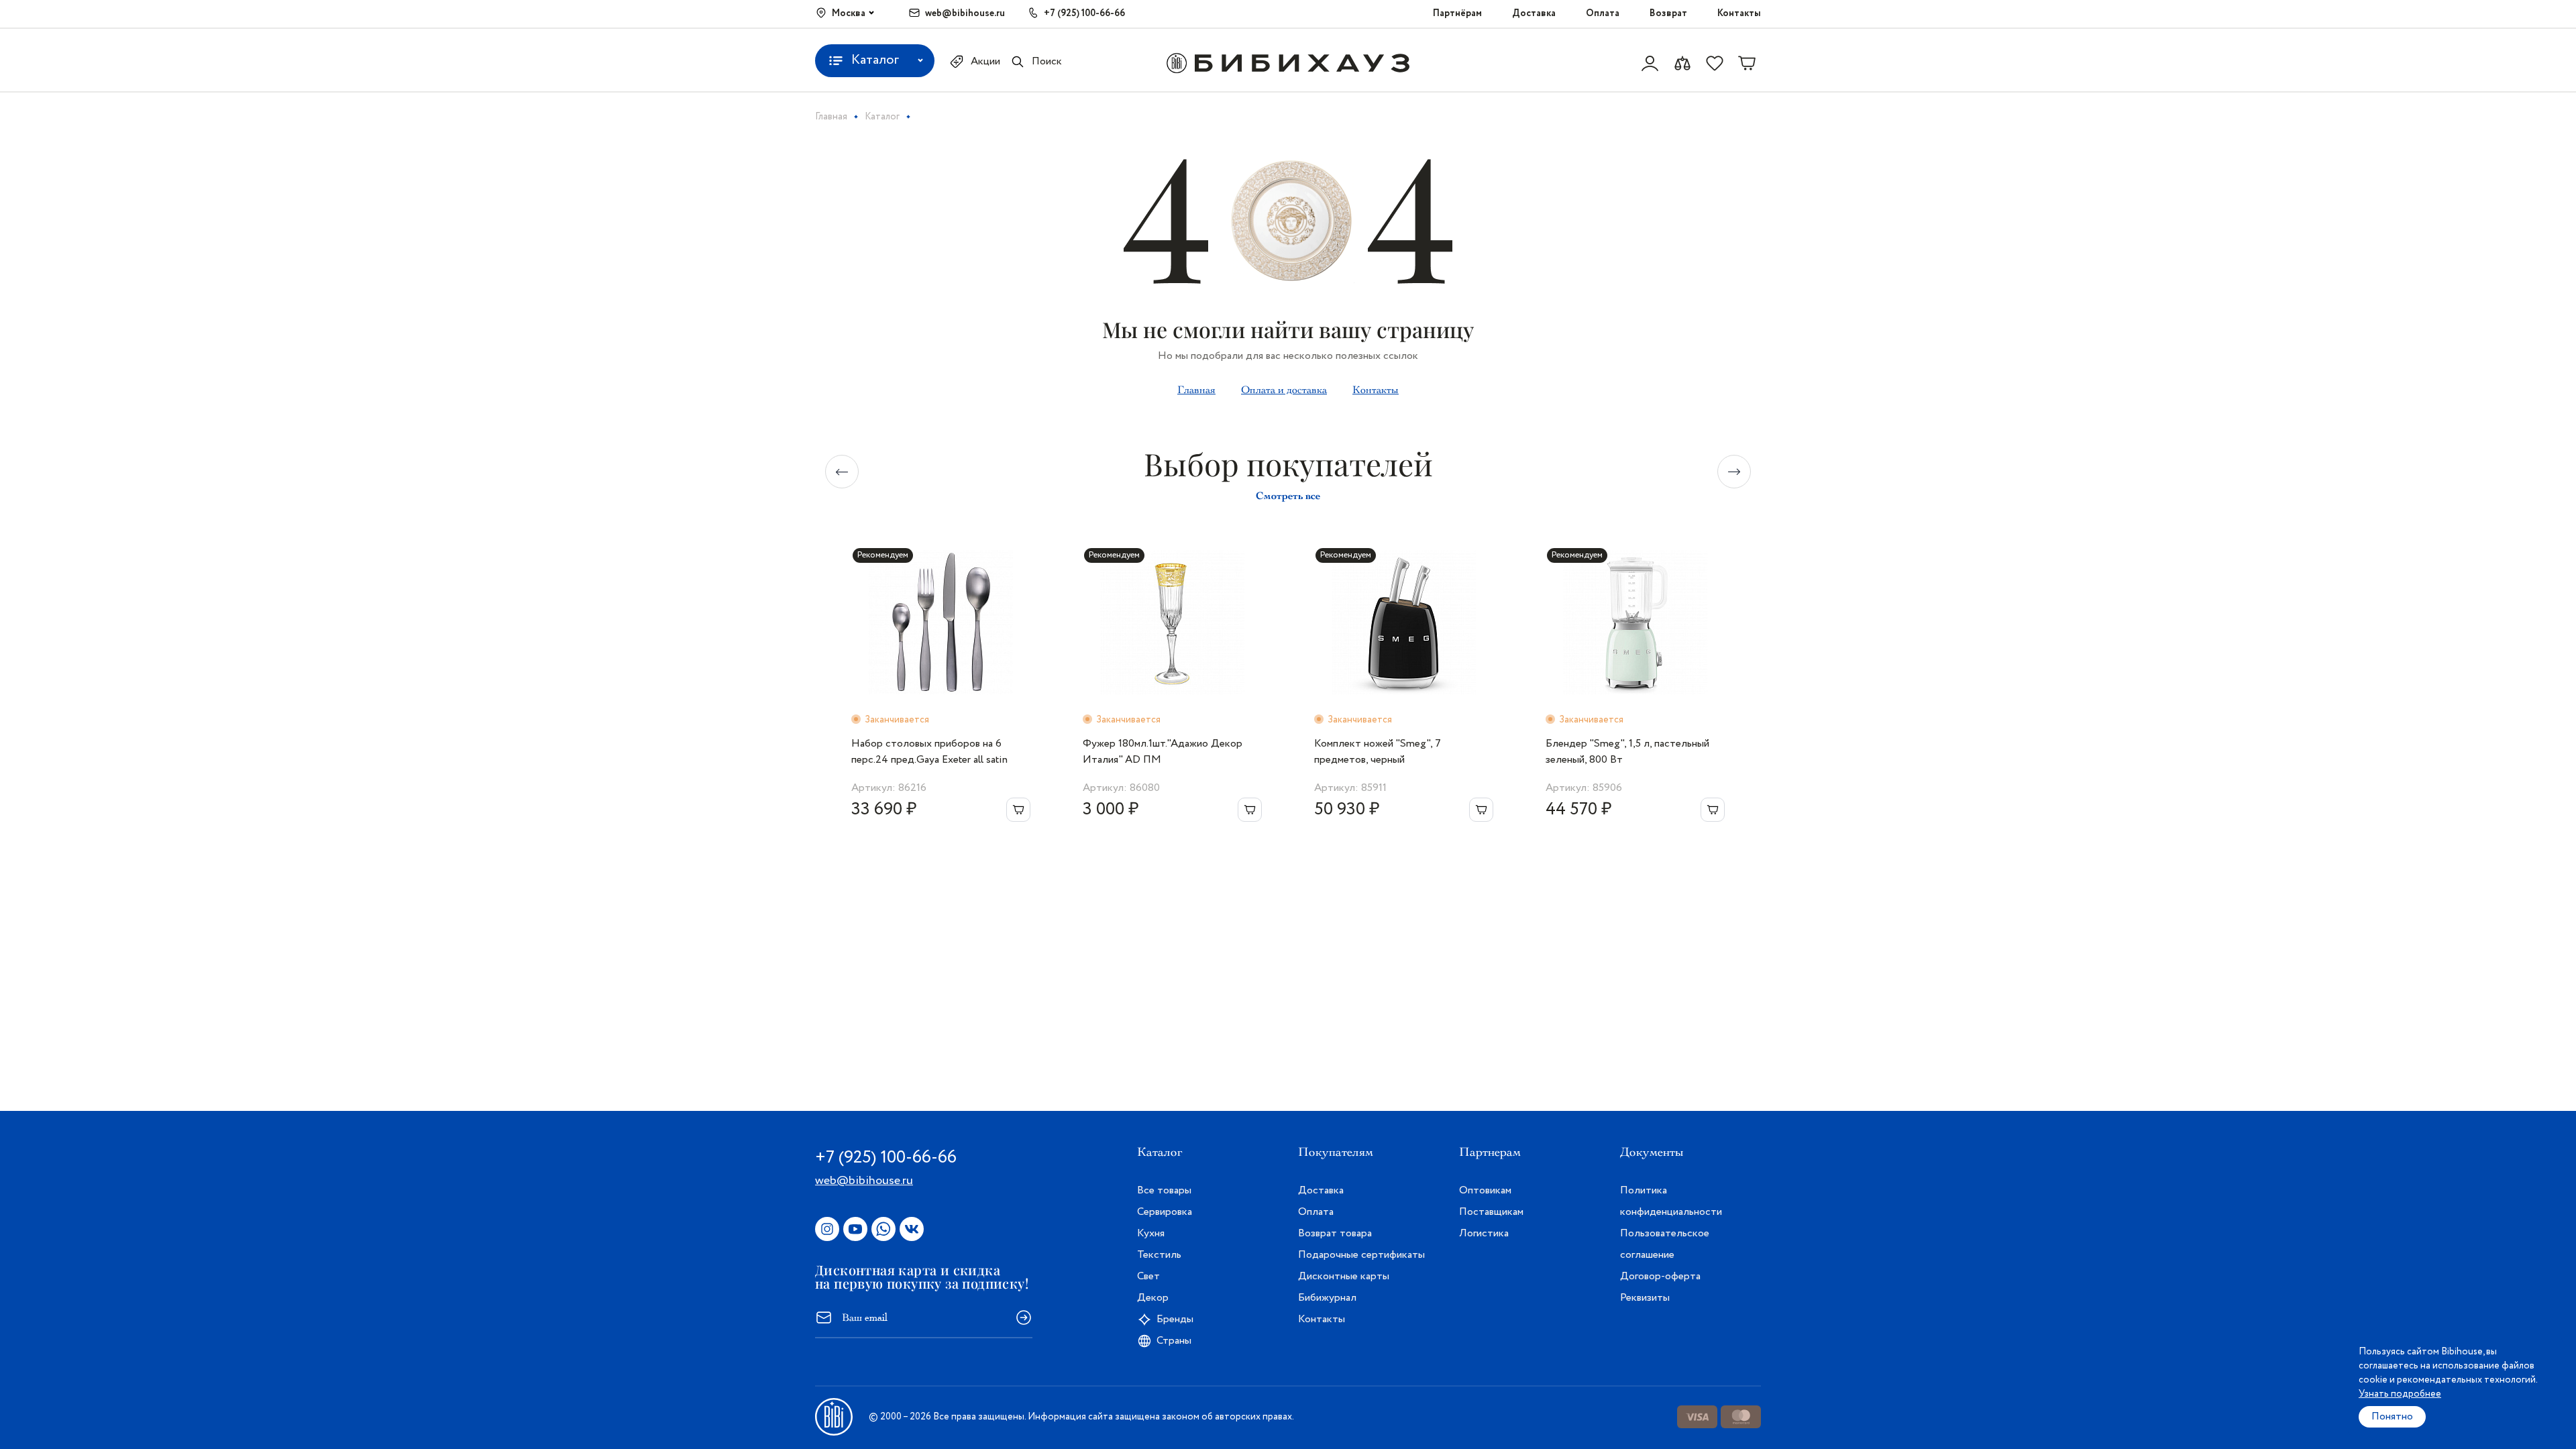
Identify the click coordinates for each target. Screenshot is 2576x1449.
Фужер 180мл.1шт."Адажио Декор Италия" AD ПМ (1163, 752)
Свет (1148, 1276)
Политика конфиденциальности (1671, 1201)
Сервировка (1165, 1212)
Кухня (1151, 1233)
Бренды (1175, 1319)
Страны (1174, 1341)
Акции (985, 61)
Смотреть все (1288, 495)
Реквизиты (1645, 1298)
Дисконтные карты (1344, 1276)
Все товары (1164, 1190)
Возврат (1668, 13)
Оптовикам (1485, 1190)
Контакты (1739, 13)
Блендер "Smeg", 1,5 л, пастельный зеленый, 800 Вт (1627, 752)
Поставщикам (1491, 1212)
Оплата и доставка (1284, 390)
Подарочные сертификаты (1361, 1255)
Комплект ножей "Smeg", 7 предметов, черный (1378, 752)
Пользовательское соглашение (1665, 1244)
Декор (1153, 1298)
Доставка (1534, 13)
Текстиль (1159, 1255)
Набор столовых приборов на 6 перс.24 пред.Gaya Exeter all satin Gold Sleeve (929, 752)
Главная (1196, 390)
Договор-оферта (1660, 1276)
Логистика (1484, 1233)
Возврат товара (1335, 1233)
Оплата (1603, 13)
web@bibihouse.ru (965, 13)
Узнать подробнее (2400, 1394)
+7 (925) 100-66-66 (1084, 13)
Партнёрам (1457, 13)
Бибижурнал (1327, 1298)
